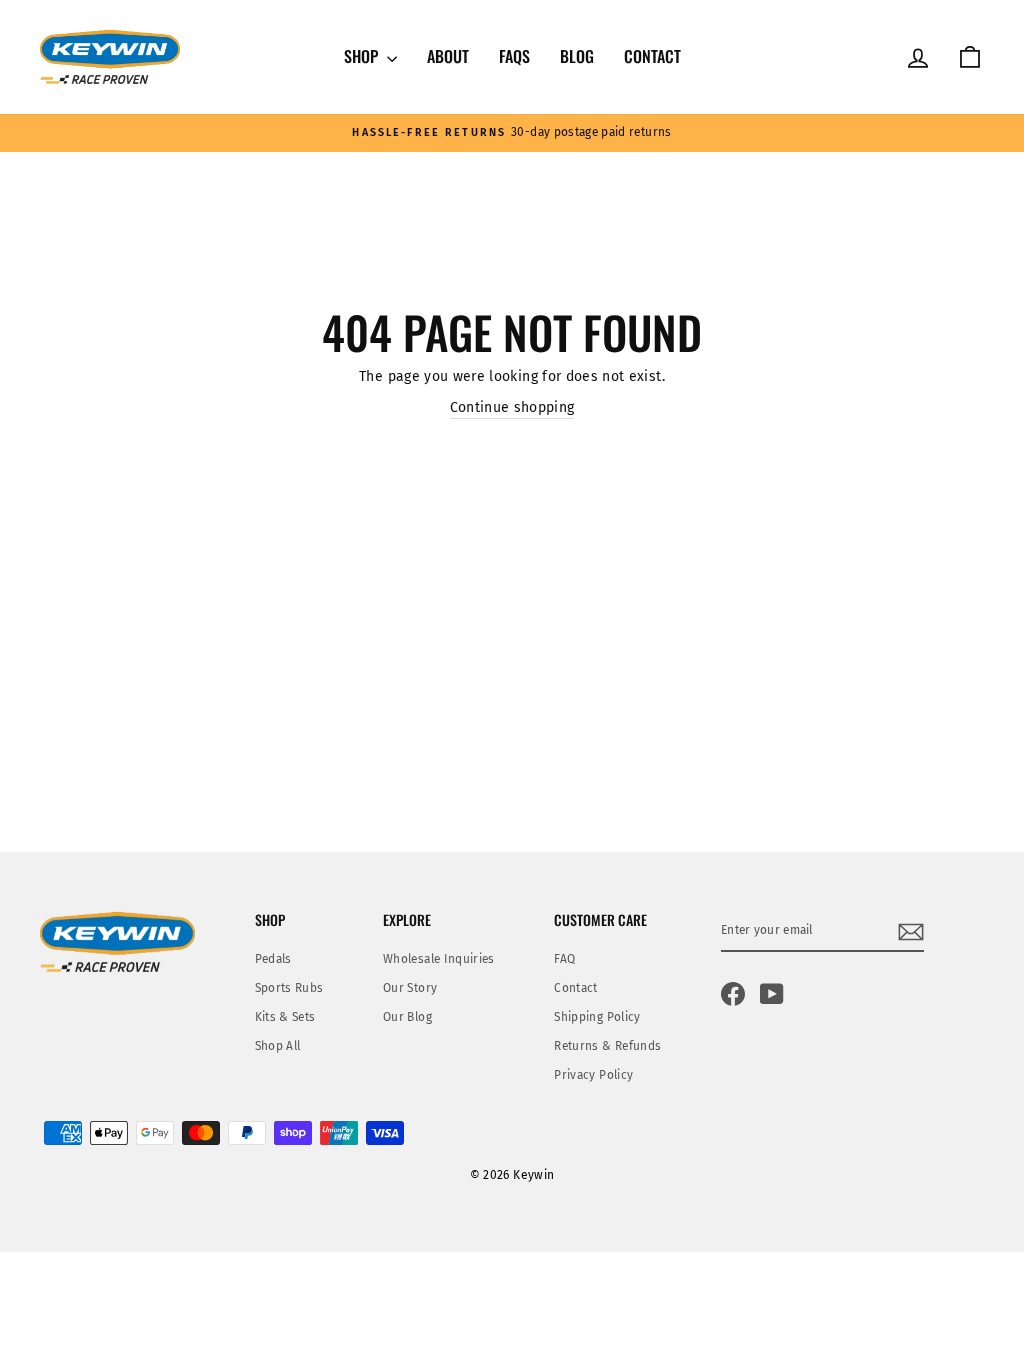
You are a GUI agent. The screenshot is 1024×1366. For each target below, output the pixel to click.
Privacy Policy (593, 1075)
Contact (652, 56)
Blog (577, 56)
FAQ (564, 959)
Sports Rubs (289, 988)
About (448, 56)
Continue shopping (512, 407)
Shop (363, 56)
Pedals (273, 959)
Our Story (410, 988)
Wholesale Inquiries (439, 959)
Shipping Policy (597, 1017)
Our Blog (407, 1017)
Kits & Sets (285, 1017)
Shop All (278, 1046)
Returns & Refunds (607, 1046)
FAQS (514, 56)
